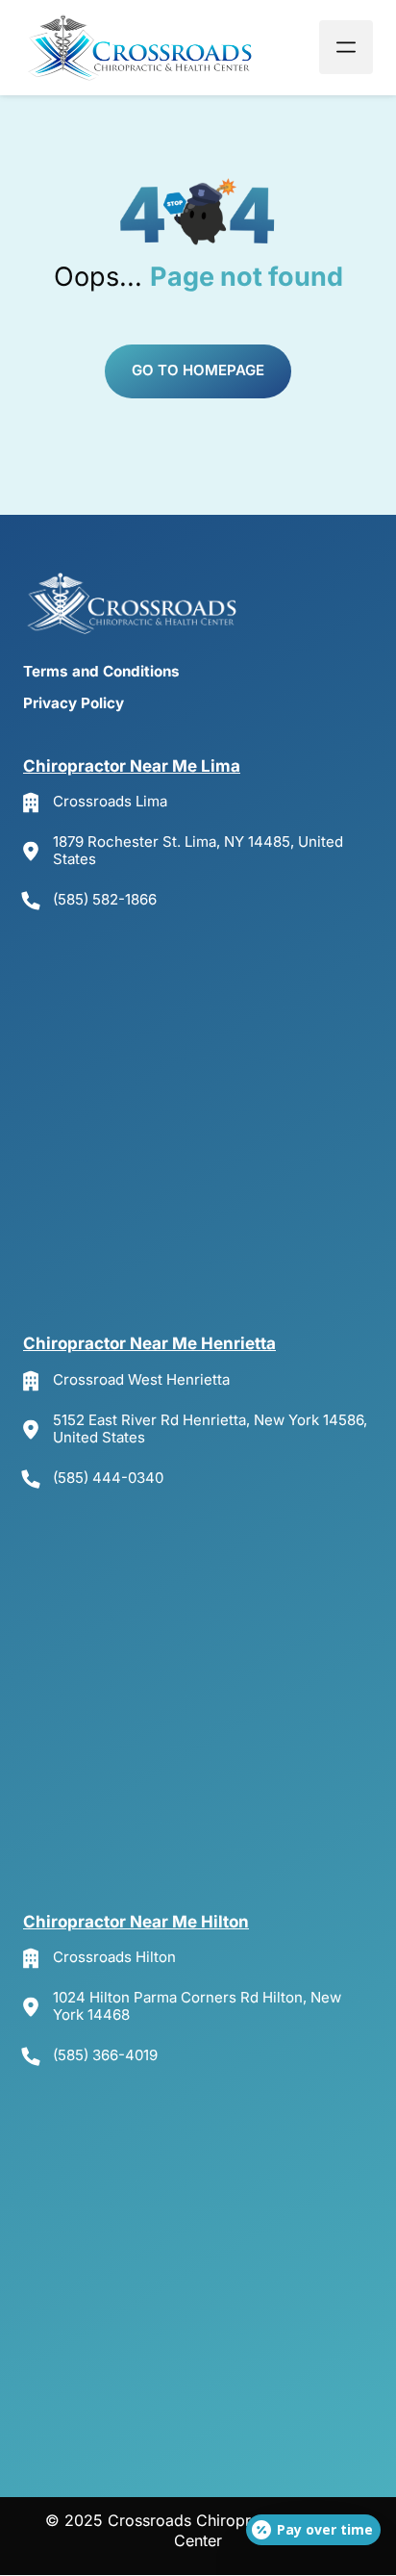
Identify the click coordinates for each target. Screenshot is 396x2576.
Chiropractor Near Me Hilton (136, 1922)
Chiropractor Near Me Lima (132, 766)
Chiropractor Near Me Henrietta (149, 1343)
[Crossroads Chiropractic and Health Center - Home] (143, 48)
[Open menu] (346, 47)
